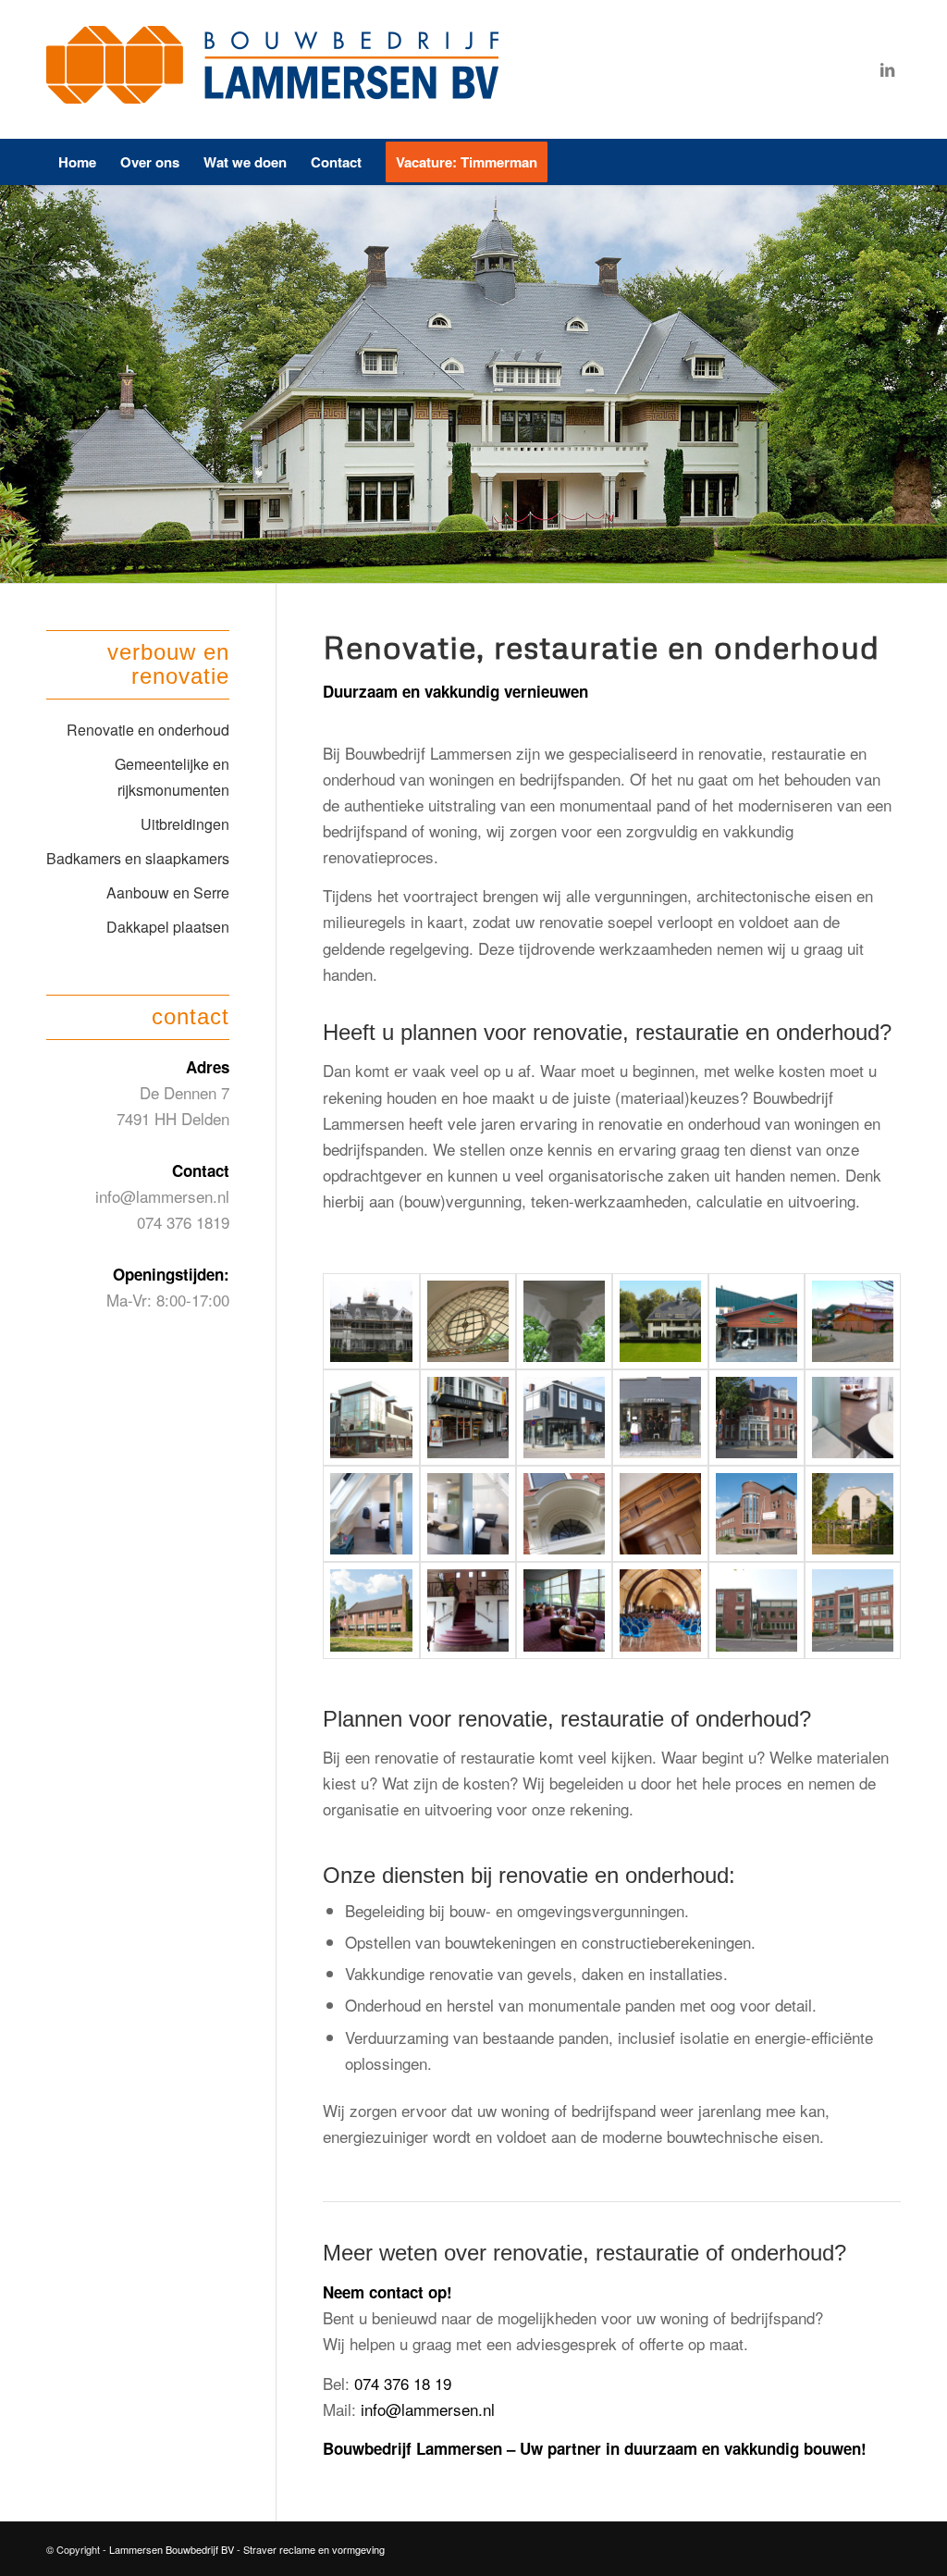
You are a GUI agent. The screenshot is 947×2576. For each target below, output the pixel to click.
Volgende (931, 384)
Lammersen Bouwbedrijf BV (173, 2549)
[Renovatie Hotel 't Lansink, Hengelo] (756, 1418)
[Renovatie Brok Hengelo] (371, 1418)
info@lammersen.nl (428, 2409)
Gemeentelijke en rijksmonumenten (172, 777)
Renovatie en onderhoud (148, 730)
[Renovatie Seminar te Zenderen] (853, 1514)
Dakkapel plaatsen (168, 927)
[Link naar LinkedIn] (887, 69)
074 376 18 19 (403, 2383)
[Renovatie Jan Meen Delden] (468, 1418)
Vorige (16, 384)
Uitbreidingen (185, 824)
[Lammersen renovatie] (371, 1321)
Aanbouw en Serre (168, 892)
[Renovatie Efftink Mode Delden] (564, 1418)
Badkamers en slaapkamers (138, 858)
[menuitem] (77, 162)
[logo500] (277, 69)
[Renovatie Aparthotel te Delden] (756, 1321)
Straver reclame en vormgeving (314, 2549)
